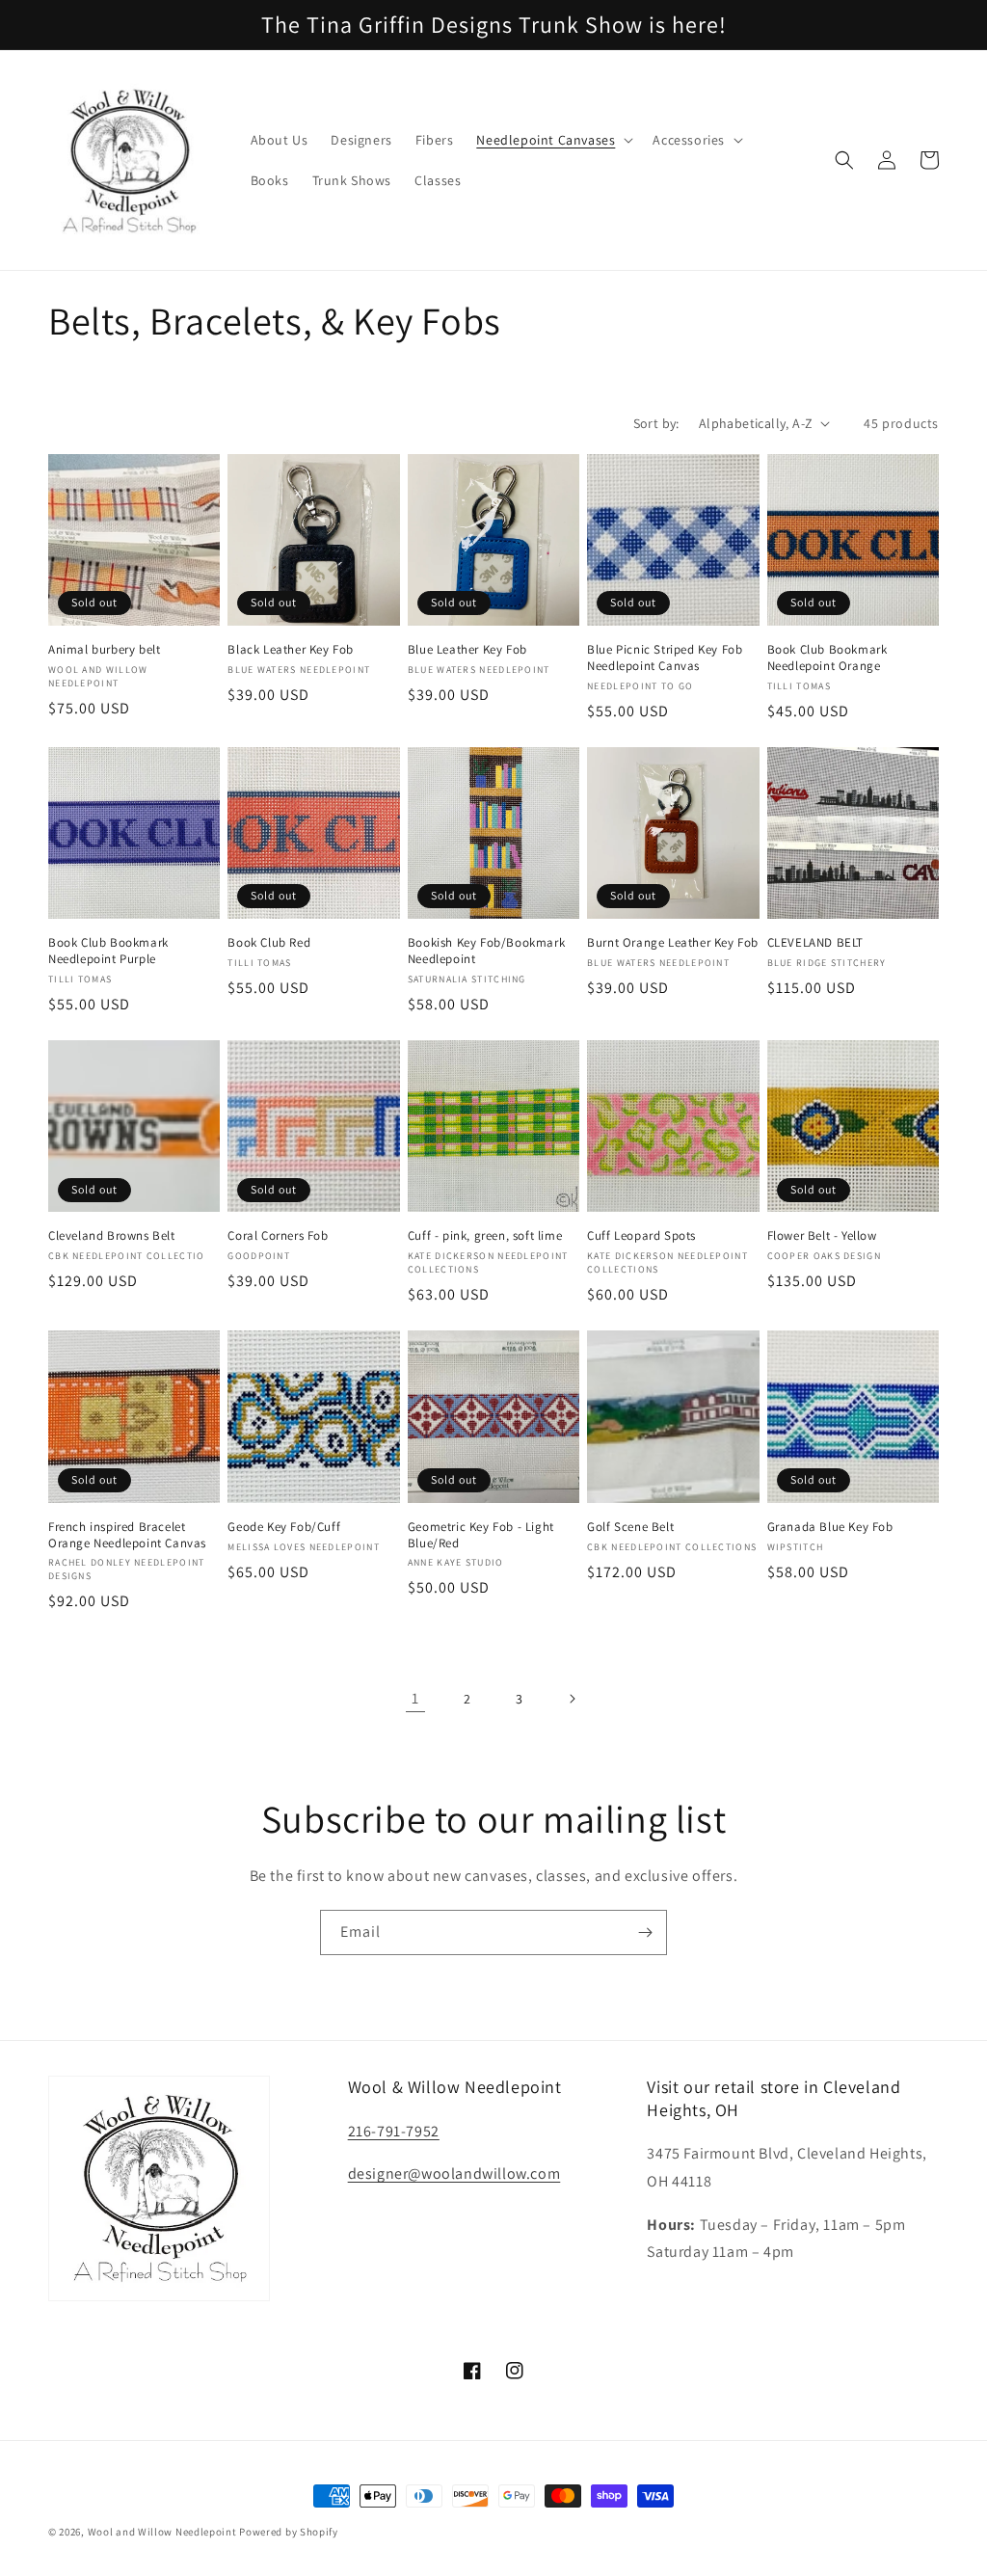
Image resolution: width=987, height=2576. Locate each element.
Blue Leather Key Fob (467, 650)
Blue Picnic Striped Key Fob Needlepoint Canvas (665, 658)
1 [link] (415, 1698)
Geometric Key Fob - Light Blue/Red (481, 1535)
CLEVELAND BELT (815, 943)
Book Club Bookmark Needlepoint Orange (827, 658)
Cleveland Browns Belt (112, 1236)
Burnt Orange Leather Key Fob (673, 943)
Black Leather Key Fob (291, 650)
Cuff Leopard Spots (641, 1236)
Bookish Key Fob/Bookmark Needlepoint (486, 951)
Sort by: (656, 423)
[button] (553, 140)
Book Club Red (269, 943)
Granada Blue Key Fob (830, 1527)
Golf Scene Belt (630, 1527)
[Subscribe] (645, 1932)
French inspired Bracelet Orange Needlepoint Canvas (127, 1535)
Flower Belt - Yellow (822, 1236)
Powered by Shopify (289, 2532)
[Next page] (572, 1699)
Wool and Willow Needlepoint (162, 2532)
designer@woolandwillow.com (454, 2173)
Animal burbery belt (104, 650)
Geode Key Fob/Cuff (284, 1527)
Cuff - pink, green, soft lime (485, 1236)
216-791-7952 (394, 2131)
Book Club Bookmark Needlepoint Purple (108, 951)
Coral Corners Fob (278, 1236)
